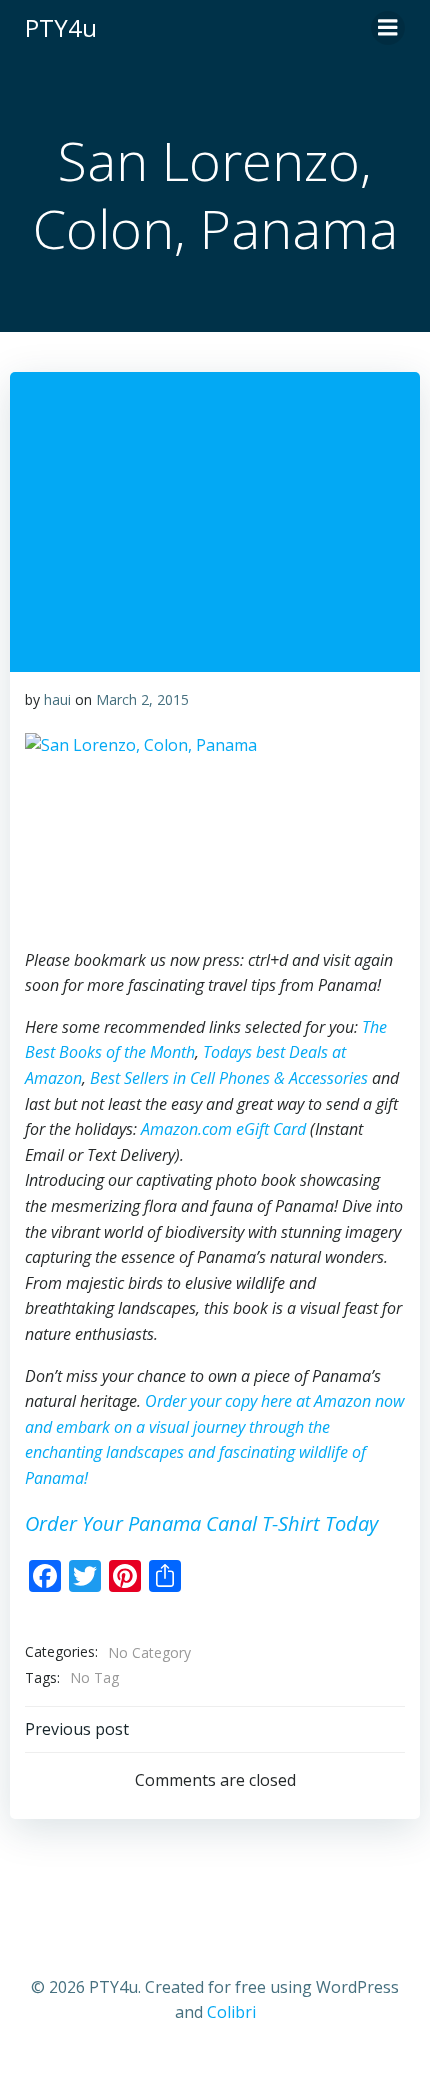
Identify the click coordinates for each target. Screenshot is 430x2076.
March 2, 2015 (142, 699)
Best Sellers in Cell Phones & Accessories (229, 1078)
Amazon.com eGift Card (223, 1129)
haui (57, 699)
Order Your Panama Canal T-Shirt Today (201, 1523)
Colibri (231, 2012)
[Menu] (388, 28)
